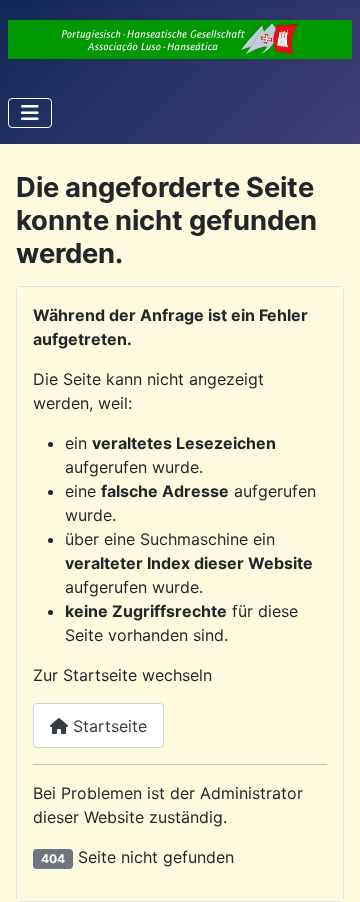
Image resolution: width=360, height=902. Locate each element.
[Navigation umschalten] (30, 113)
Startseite (107, 726)
